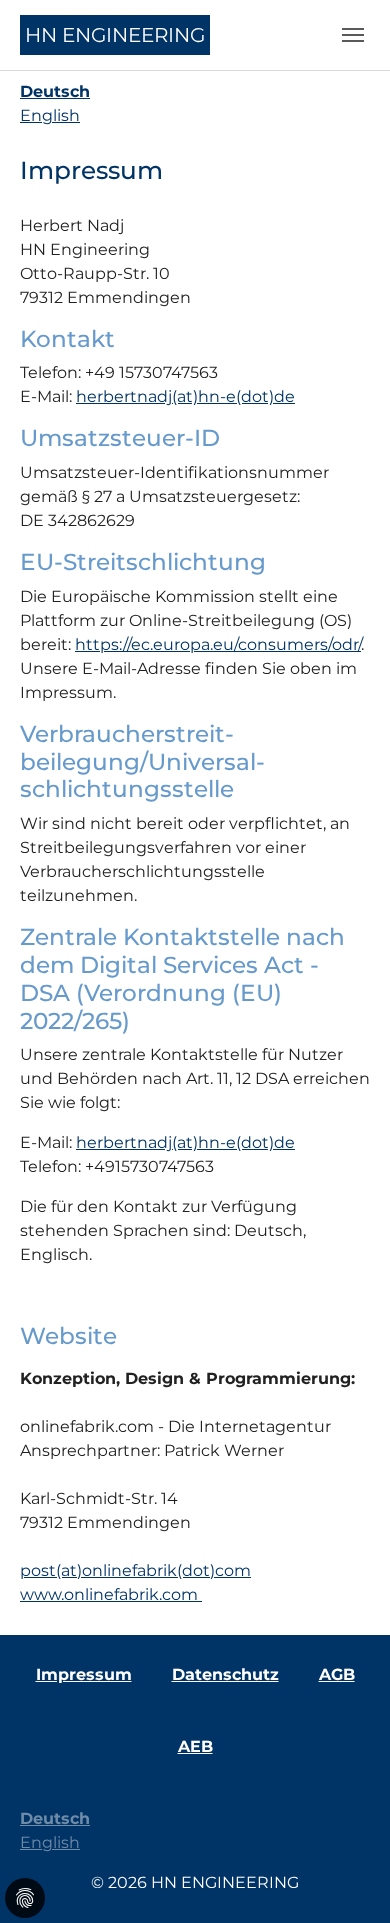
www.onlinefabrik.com (109, 1594)
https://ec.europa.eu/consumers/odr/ (218, 644)
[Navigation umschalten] (353, 35)
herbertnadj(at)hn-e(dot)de (185, 396)
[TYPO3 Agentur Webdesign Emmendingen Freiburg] (200, 1594)
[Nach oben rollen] (346, 1879)
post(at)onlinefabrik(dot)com (135, 1570)
